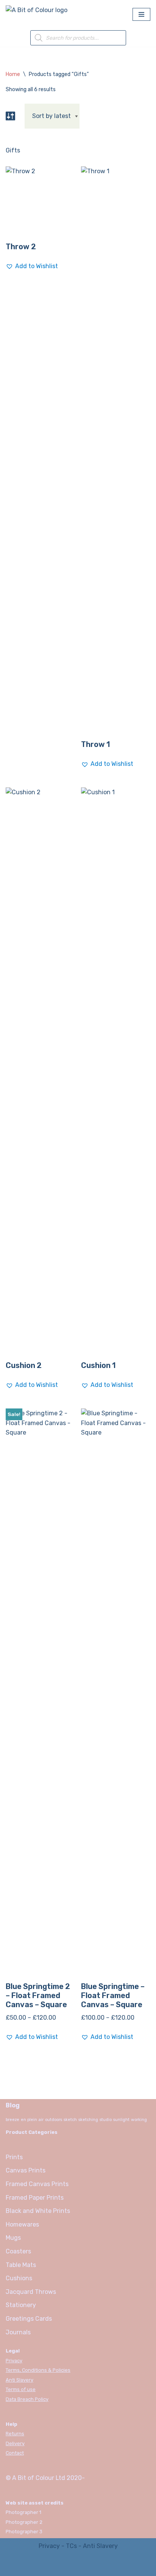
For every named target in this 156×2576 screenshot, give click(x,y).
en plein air (32, 2120)
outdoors (54, 2120)
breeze (12, 2120)
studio (106, 2120)
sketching (88, 2120)
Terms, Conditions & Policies (38, 2370)
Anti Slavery (19, 2380)
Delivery (15, 2443)
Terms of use (21, 2389)
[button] (32, 266)
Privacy (14, 2361)
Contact (15, 2453)
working (139, 2120)
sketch (70, 2120)
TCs (71, 2546)
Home (13, 74)
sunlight (121, 2120)
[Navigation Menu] (141, 14)
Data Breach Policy (27, 2399)
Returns (15, 2434)
